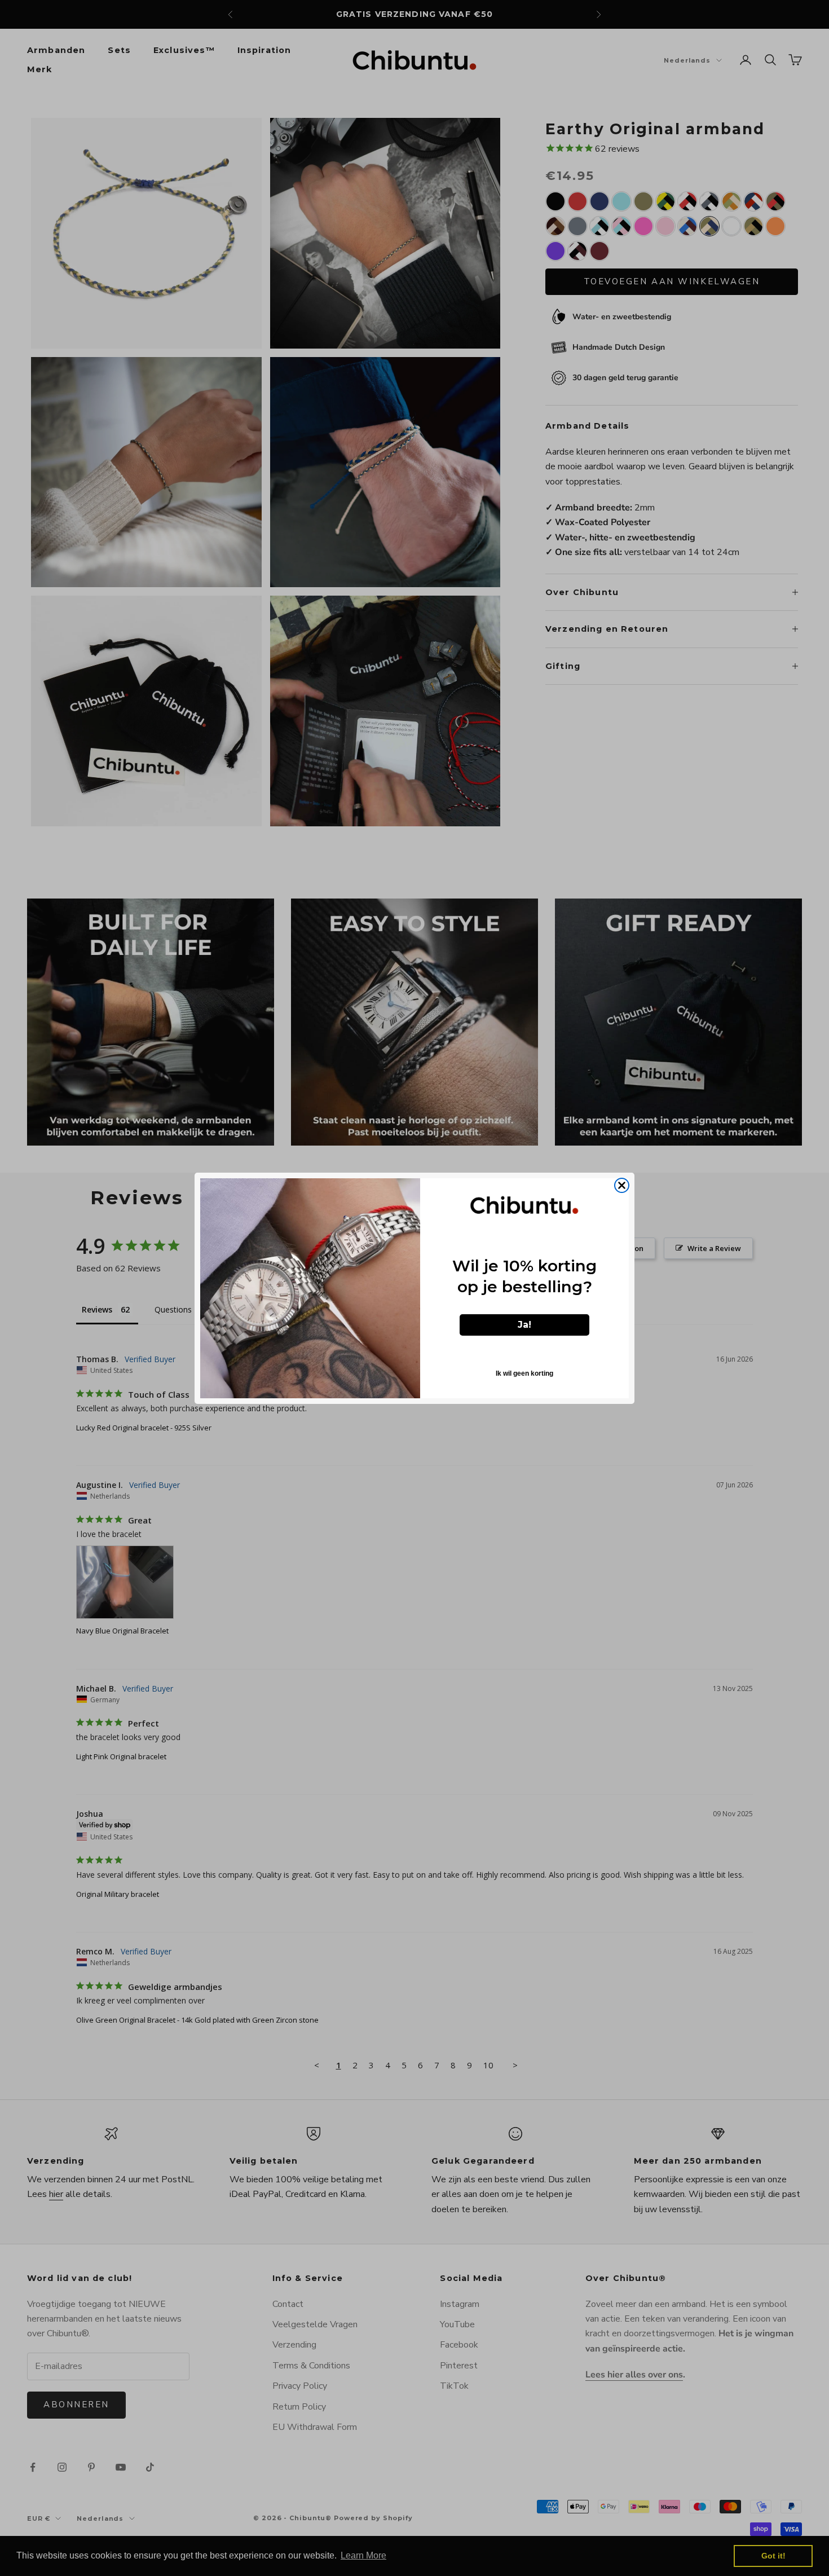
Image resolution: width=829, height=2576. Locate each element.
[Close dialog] (622, 1185)
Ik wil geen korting (524, 1373)
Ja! (524, 1325)
